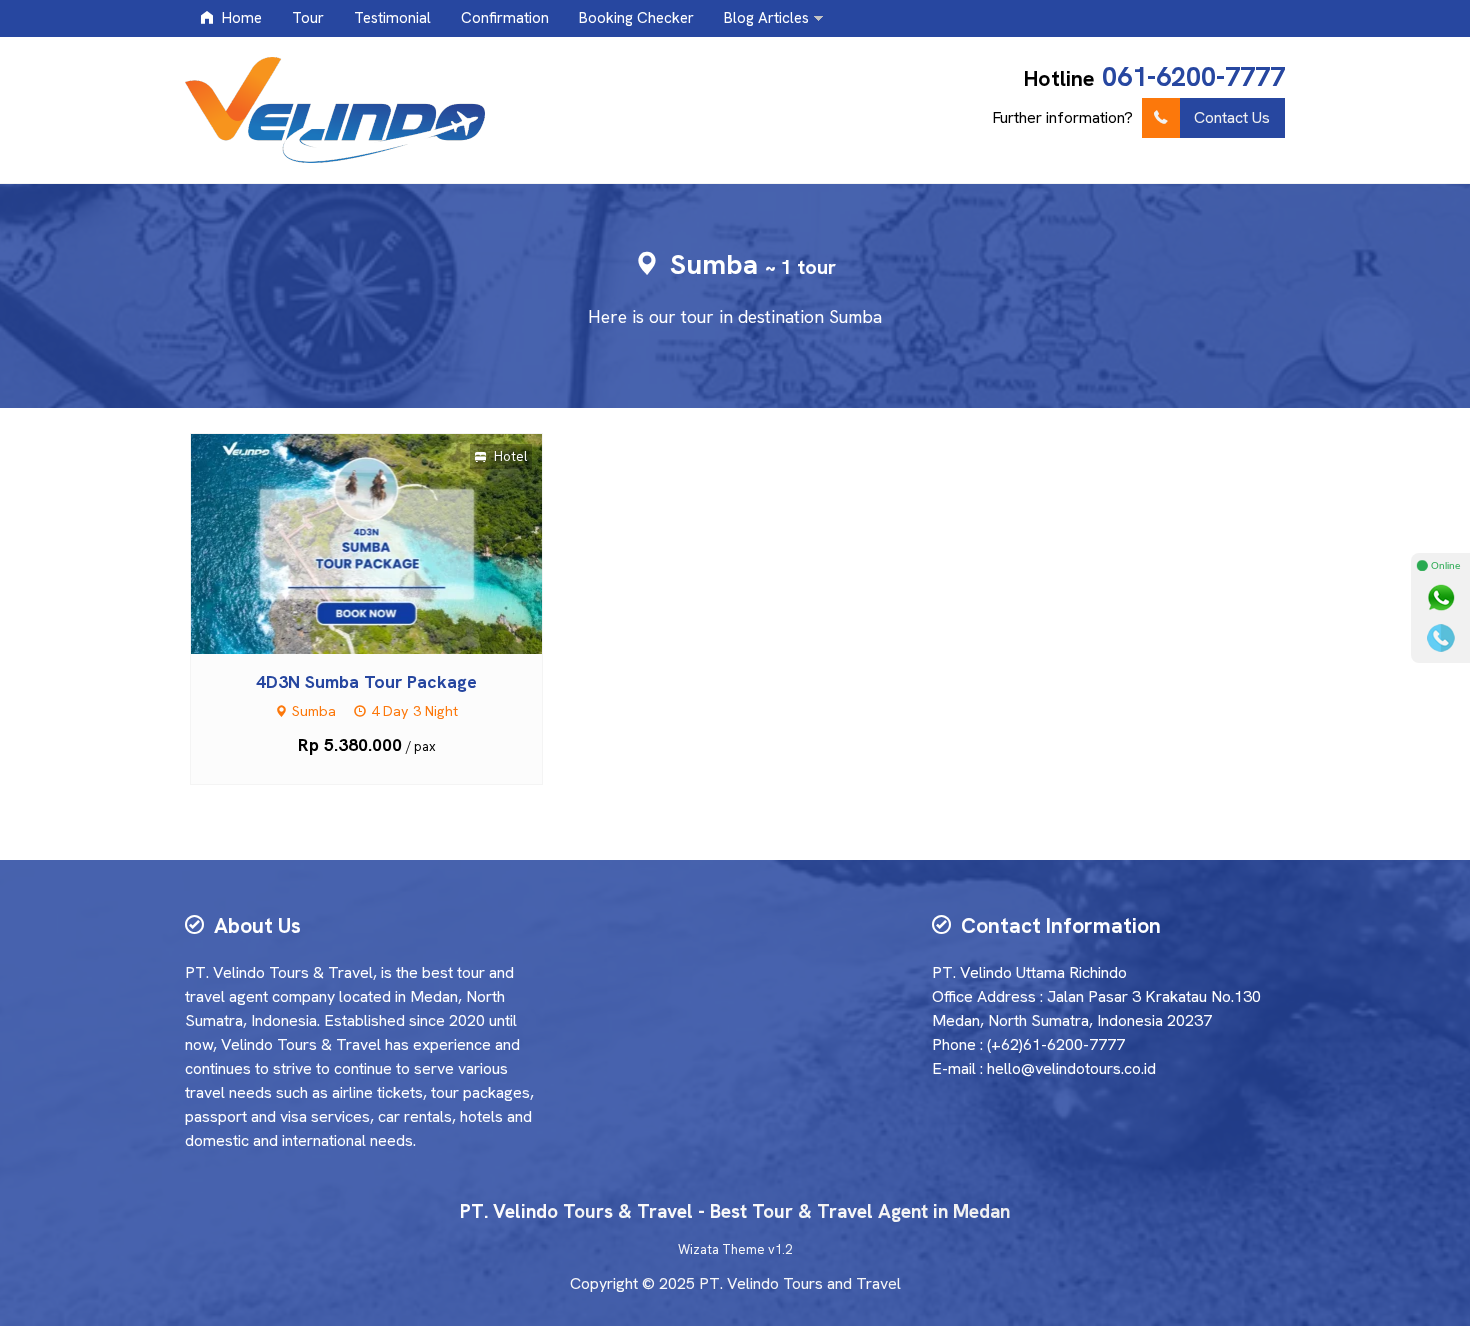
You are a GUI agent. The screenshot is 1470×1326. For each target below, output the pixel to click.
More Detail (385, 542)
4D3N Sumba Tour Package (366, 681)
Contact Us (1232, 117)
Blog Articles (766, 18)
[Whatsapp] (1441, 598)
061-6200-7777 (1193, 76)
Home (240, 18)
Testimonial (392, 18)
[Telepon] (1441, 638)
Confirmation (505, 18)
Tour (308, 18)
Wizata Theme (721, 1249)
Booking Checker (636, 18)
